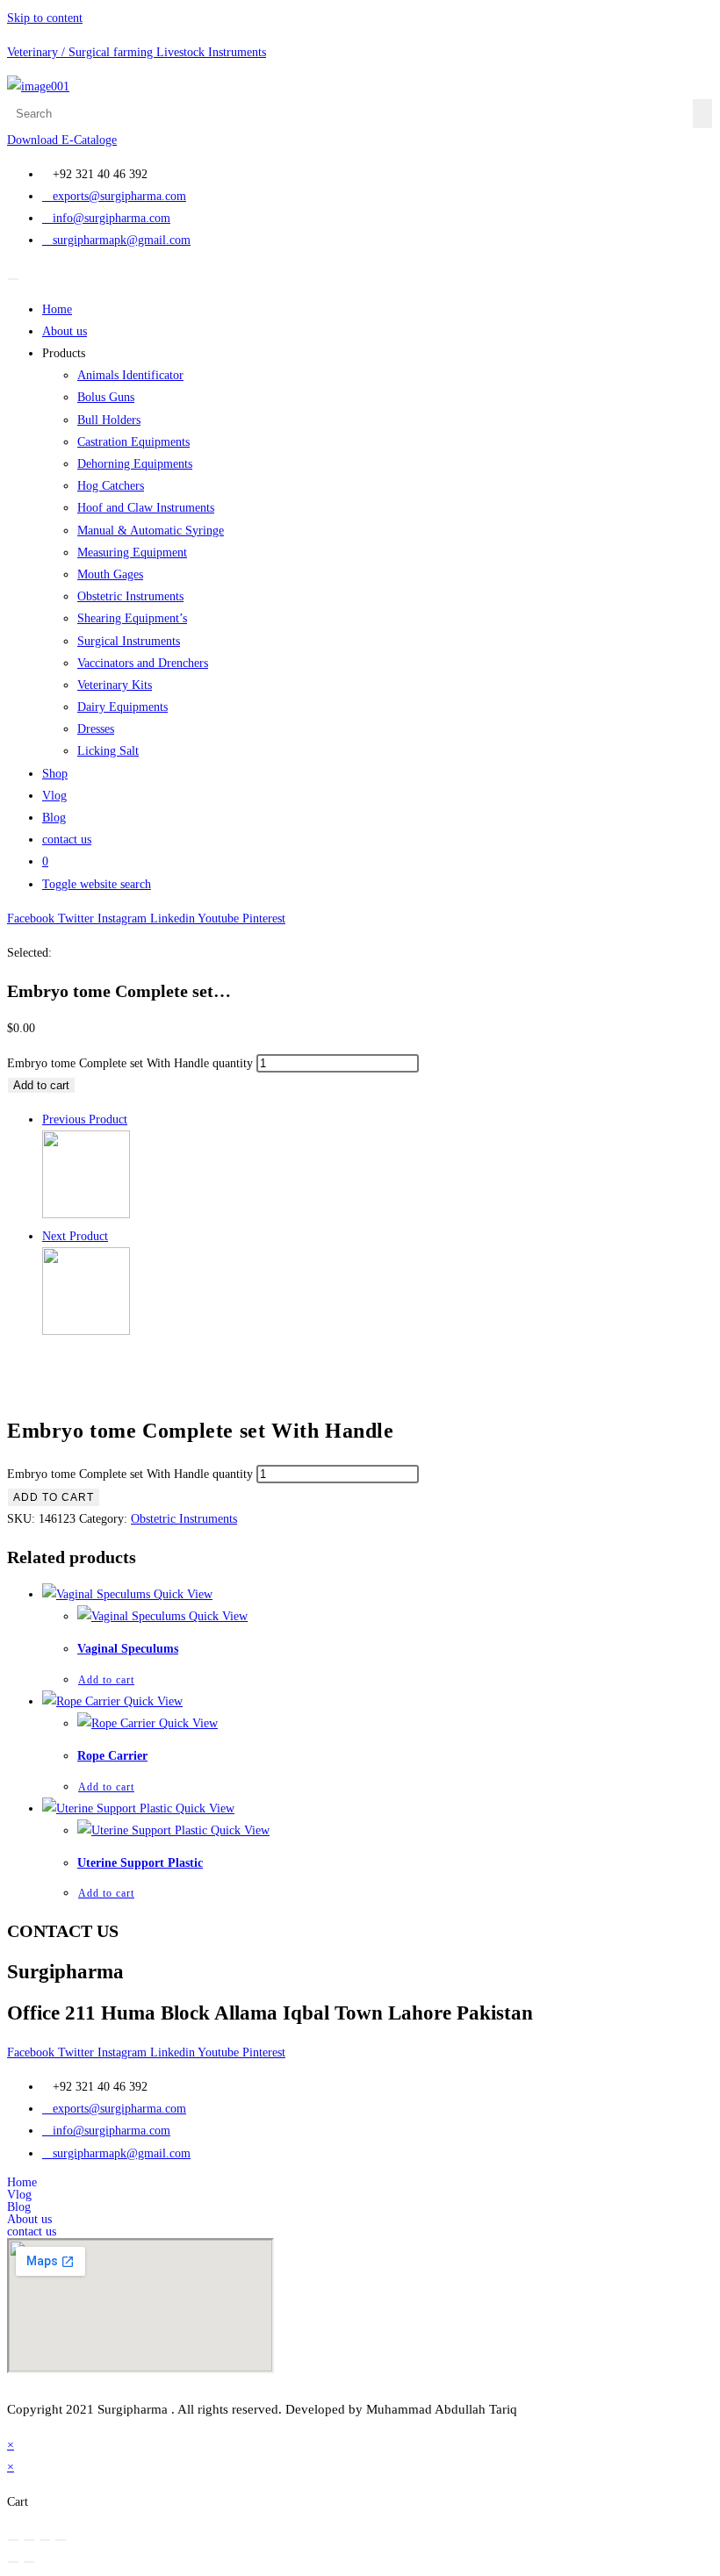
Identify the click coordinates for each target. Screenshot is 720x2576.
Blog (54, 818)
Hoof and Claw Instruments (146, 508)
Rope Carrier (112, 1756)
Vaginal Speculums (128, 1649)
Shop (55, 774)
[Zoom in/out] (13, 2540)
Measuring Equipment (132, 553)
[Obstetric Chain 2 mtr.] (86, 1214)
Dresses (96, 729)
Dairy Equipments (122, 707)
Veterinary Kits (115, 685)
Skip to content (45, 18)
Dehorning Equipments (135, 464)
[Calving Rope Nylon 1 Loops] (86, 1331)
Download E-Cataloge (62, 140)
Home (57, 309)
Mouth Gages (110, 574)
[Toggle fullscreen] (29, 2540)
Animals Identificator (130, 375)
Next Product (75, 1236)
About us (65, 331)
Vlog (54, 796)
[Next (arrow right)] (29, 2562)
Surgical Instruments (129, 641)
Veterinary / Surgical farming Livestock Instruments (137, 52)
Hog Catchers (111, 486)
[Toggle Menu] (13, 279)
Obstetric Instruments (130, 596)
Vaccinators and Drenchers (143, 663)
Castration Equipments (133, 442)
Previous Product (85, 1119)
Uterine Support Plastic (140, 1863)
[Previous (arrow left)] (13, 2562)
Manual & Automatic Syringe (151, 531)
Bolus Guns (106, 397)
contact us (67, 840)
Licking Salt (108, 751)
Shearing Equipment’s (132, 618)
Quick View (181, 1594)
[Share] (45, 2540)
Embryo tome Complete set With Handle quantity (130, 1063)
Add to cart (41, 1085)
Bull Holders (109, 420)
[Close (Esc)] (61, 2540)
